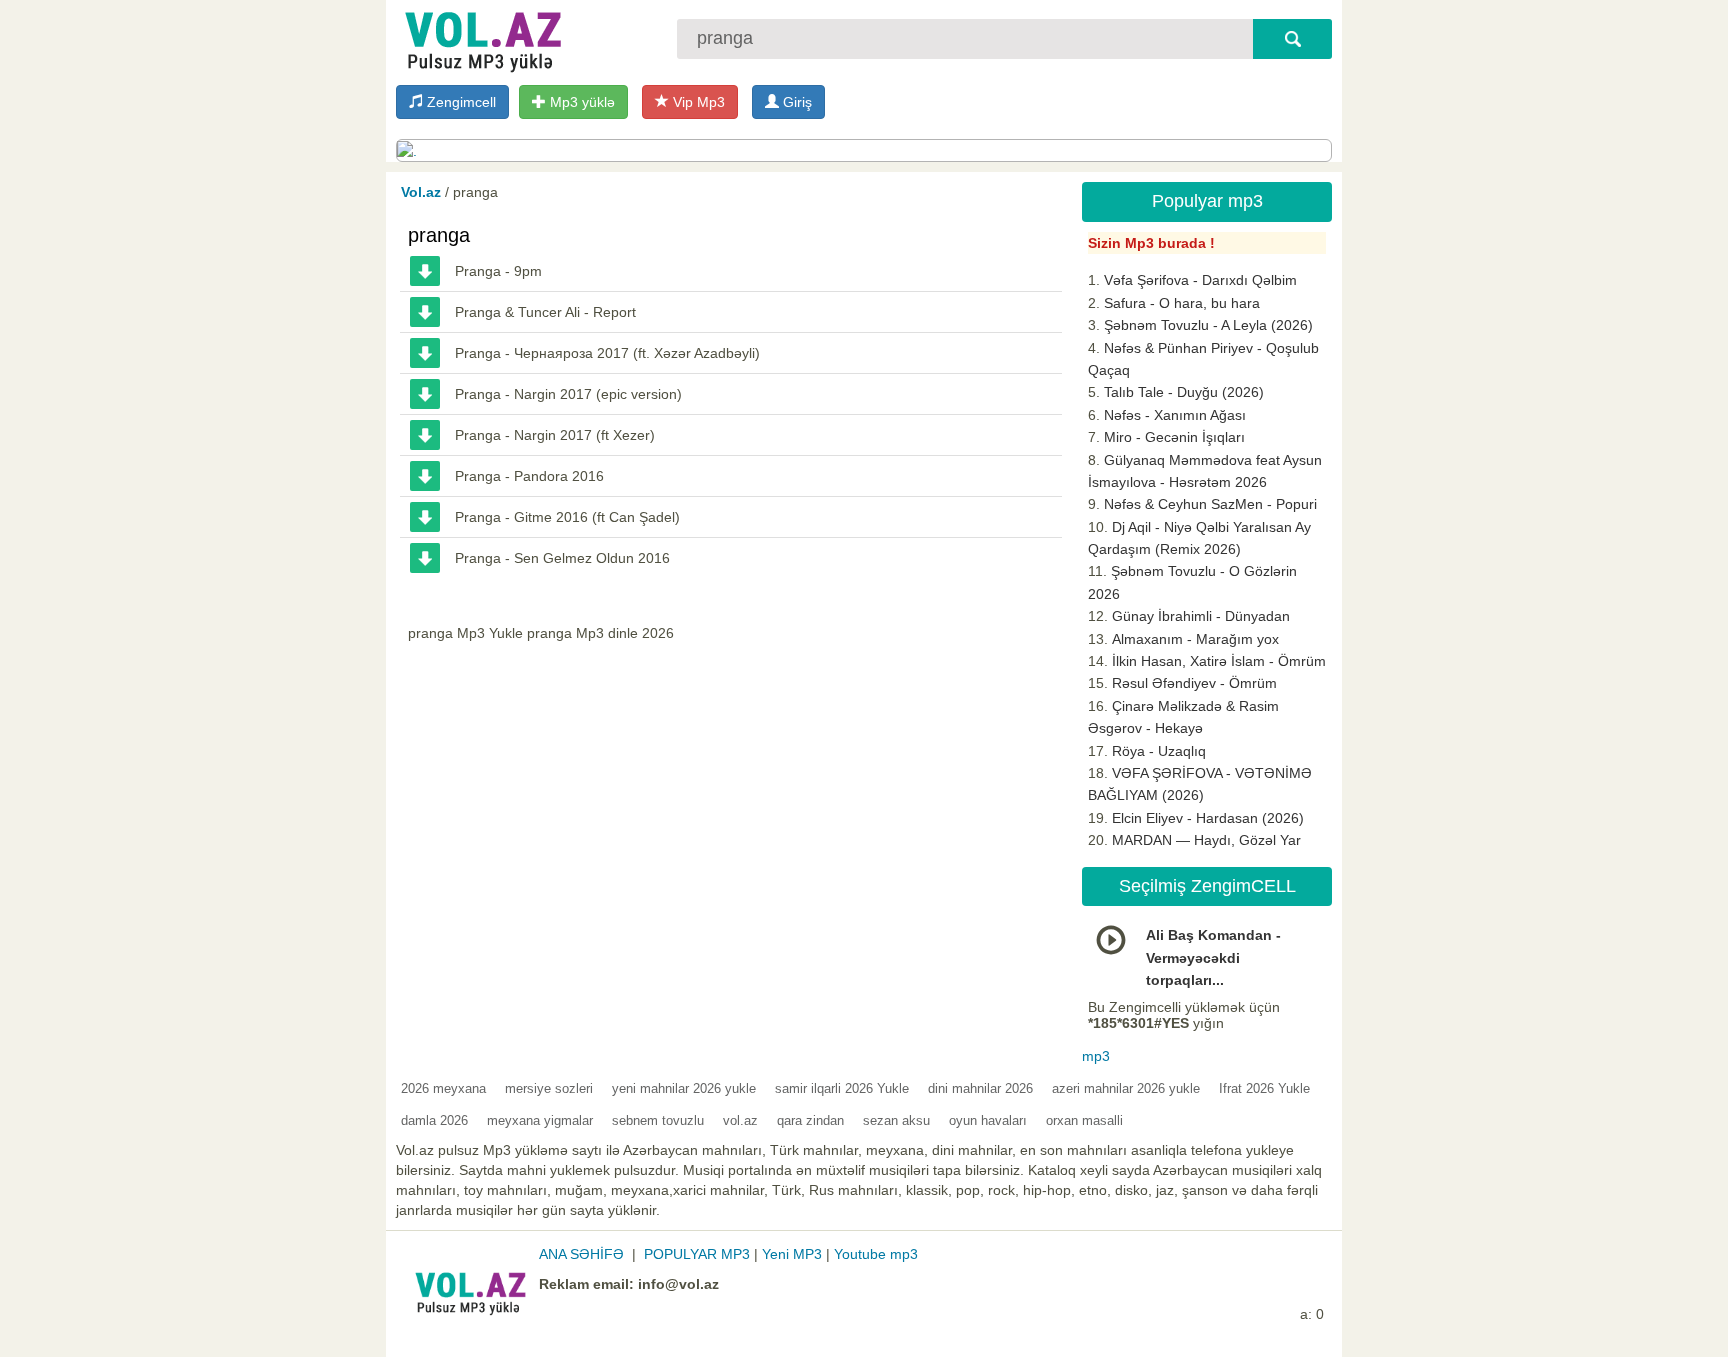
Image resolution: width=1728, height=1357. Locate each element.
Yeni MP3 (792, 1254)
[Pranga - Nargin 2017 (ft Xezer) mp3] (425, 435)
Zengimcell (459, 102)
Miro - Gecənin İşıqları (1174, 437)
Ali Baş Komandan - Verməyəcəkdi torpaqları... (1213, 957)
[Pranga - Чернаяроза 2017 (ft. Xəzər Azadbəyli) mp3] (425, 353)
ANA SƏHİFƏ (581, 1254)
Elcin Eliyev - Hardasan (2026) (1208, 818)
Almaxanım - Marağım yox (1195, 639)
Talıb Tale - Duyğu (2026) (1184, 392)
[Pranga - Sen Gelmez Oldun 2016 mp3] (425, 558)
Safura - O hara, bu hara (1182, 303)
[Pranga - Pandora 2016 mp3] (425, 476)
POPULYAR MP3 (697, 1254)
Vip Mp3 (697, 102)
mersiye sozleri (549, 1088)
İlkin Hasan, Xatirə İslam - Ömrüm (1219, 661)
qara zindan (810, 1120)
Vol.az (421, 192)
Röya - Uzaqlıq (1159, 751)
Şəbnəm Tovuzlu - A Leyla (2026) (1208, 325)
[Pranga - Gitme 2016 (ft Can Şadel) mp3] (425, 517)
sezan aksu (896, 1120)
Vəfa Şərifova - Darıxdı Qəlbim (1200, 280)
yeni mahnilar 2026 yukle (684, 1088)
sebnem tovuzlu (658, 1120)
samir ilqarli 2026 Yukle (842, 1088)
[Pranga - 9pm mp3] (425, 271)
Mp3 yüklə (580, 102)
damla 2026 (434, 1120)
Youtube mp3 (876, 1254)
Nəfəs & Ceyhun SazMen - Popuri (1210, 504)
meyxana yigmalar (540, 1120)
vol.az (740, 1120)
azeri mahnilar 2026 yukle (1126, 1088)
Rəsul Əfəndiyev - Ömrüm (1194, 683)
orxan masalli (1084, 1120)
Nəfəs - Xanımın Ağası (1175, 415)
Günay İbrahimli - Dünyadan (1201, 616)
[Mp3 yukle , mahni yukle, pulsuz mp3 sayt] (481, 37)
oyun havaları (988, 1120)
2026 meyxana (443, 1088)
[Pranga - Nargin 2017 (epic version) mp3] (425, 394)
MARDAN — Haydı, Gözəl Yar (1206, 840)
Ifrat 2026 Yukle (1264, 1088)
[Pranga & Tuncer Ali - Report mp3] (425, 312)
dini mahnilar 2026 (980, 1088)
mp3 (1096, 1056)
